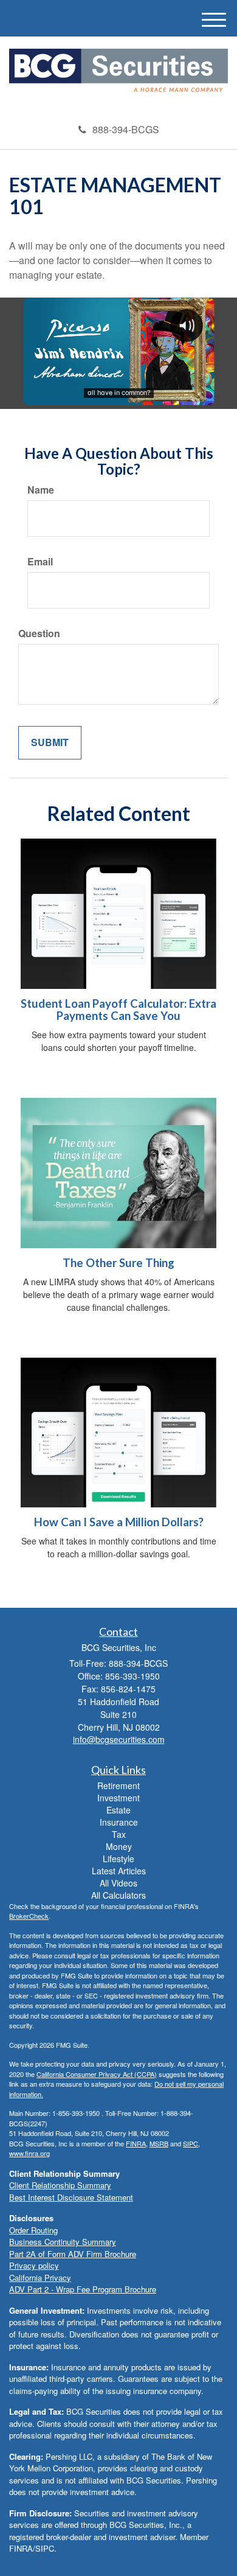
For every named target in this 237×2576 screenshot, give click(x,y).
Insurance (119, 1822)
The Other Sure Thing (118, 1263)
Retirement (118, 1785)
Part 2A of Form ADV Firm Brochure (73, 2254)
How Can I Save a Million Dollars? (119, 1522)
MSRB (159, 2143)
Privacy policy (34, 2265)
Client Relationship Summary (60, 2185)
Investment (118, 1798)
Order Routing (33, 2230)
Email (40, 562)
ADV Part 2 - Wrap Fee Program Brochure (83, 2289)
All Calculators (118, 1895)
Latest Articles (119, 1871)
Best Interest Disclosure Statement (71, 2197)
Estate (118, 1810)
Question (39, 634)
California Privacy (40, 2278)
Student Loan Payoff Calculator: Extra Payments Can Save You (118, 1010)
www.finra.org (29, 2153)
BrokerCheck (29, 1916)
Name (41, 490)
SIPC (191, 2143)
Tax (119, 1834)
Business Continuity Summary (63, 2242)
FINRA (136, 2143)
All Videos (118, 1883)
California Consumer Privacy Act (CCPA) (97, 2074)
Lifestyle (118, 1859)
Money (119, 1846)
